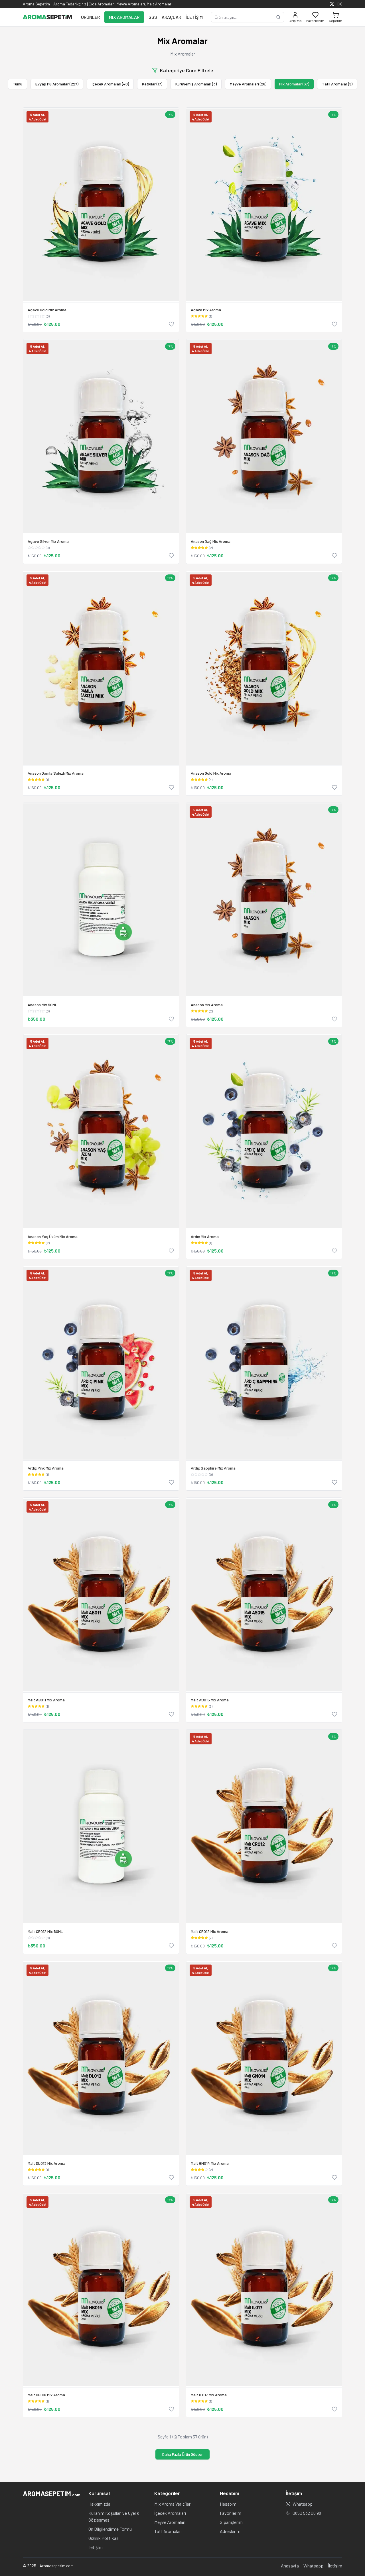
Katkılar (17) (152, 84)
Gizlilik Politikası (104, 2538)
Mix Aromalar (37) (294, 84)
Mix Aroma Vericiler (172, 2504)
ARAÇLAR (171, 17)
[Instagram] (340, 4)
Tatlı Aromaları (168, 2531)
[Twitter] (332, 4)
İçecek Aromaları (170, 2513)
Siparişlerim (231, 2522)
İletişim (96, 2547)
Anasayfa (290, 2566)
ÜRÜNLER (90, 17)
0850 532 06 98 (307, 2513)
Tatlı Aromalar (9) (337, 84)
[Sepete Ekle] (101, 900)
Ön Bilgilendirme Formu (110, 2529)
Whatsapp (303, 2504)
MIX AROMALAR (124, 17)
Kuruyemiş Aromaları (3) (196, 84)
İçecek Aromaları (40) (110, 84)
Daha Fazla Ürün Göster (182, 2454)
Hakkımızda (99, 2504)
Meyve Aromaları (170, 2522)
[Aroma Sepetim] (47, 17)
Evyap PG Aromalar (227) (57, 84)
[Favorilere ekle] (171, 324)
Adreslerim (230, 2531)
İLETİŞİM (194, 17)
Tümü (18, 84)
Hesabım (228, 2504)
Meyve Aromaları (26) (248, 84)
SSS (153, 17)
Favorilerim (231, 2513)
